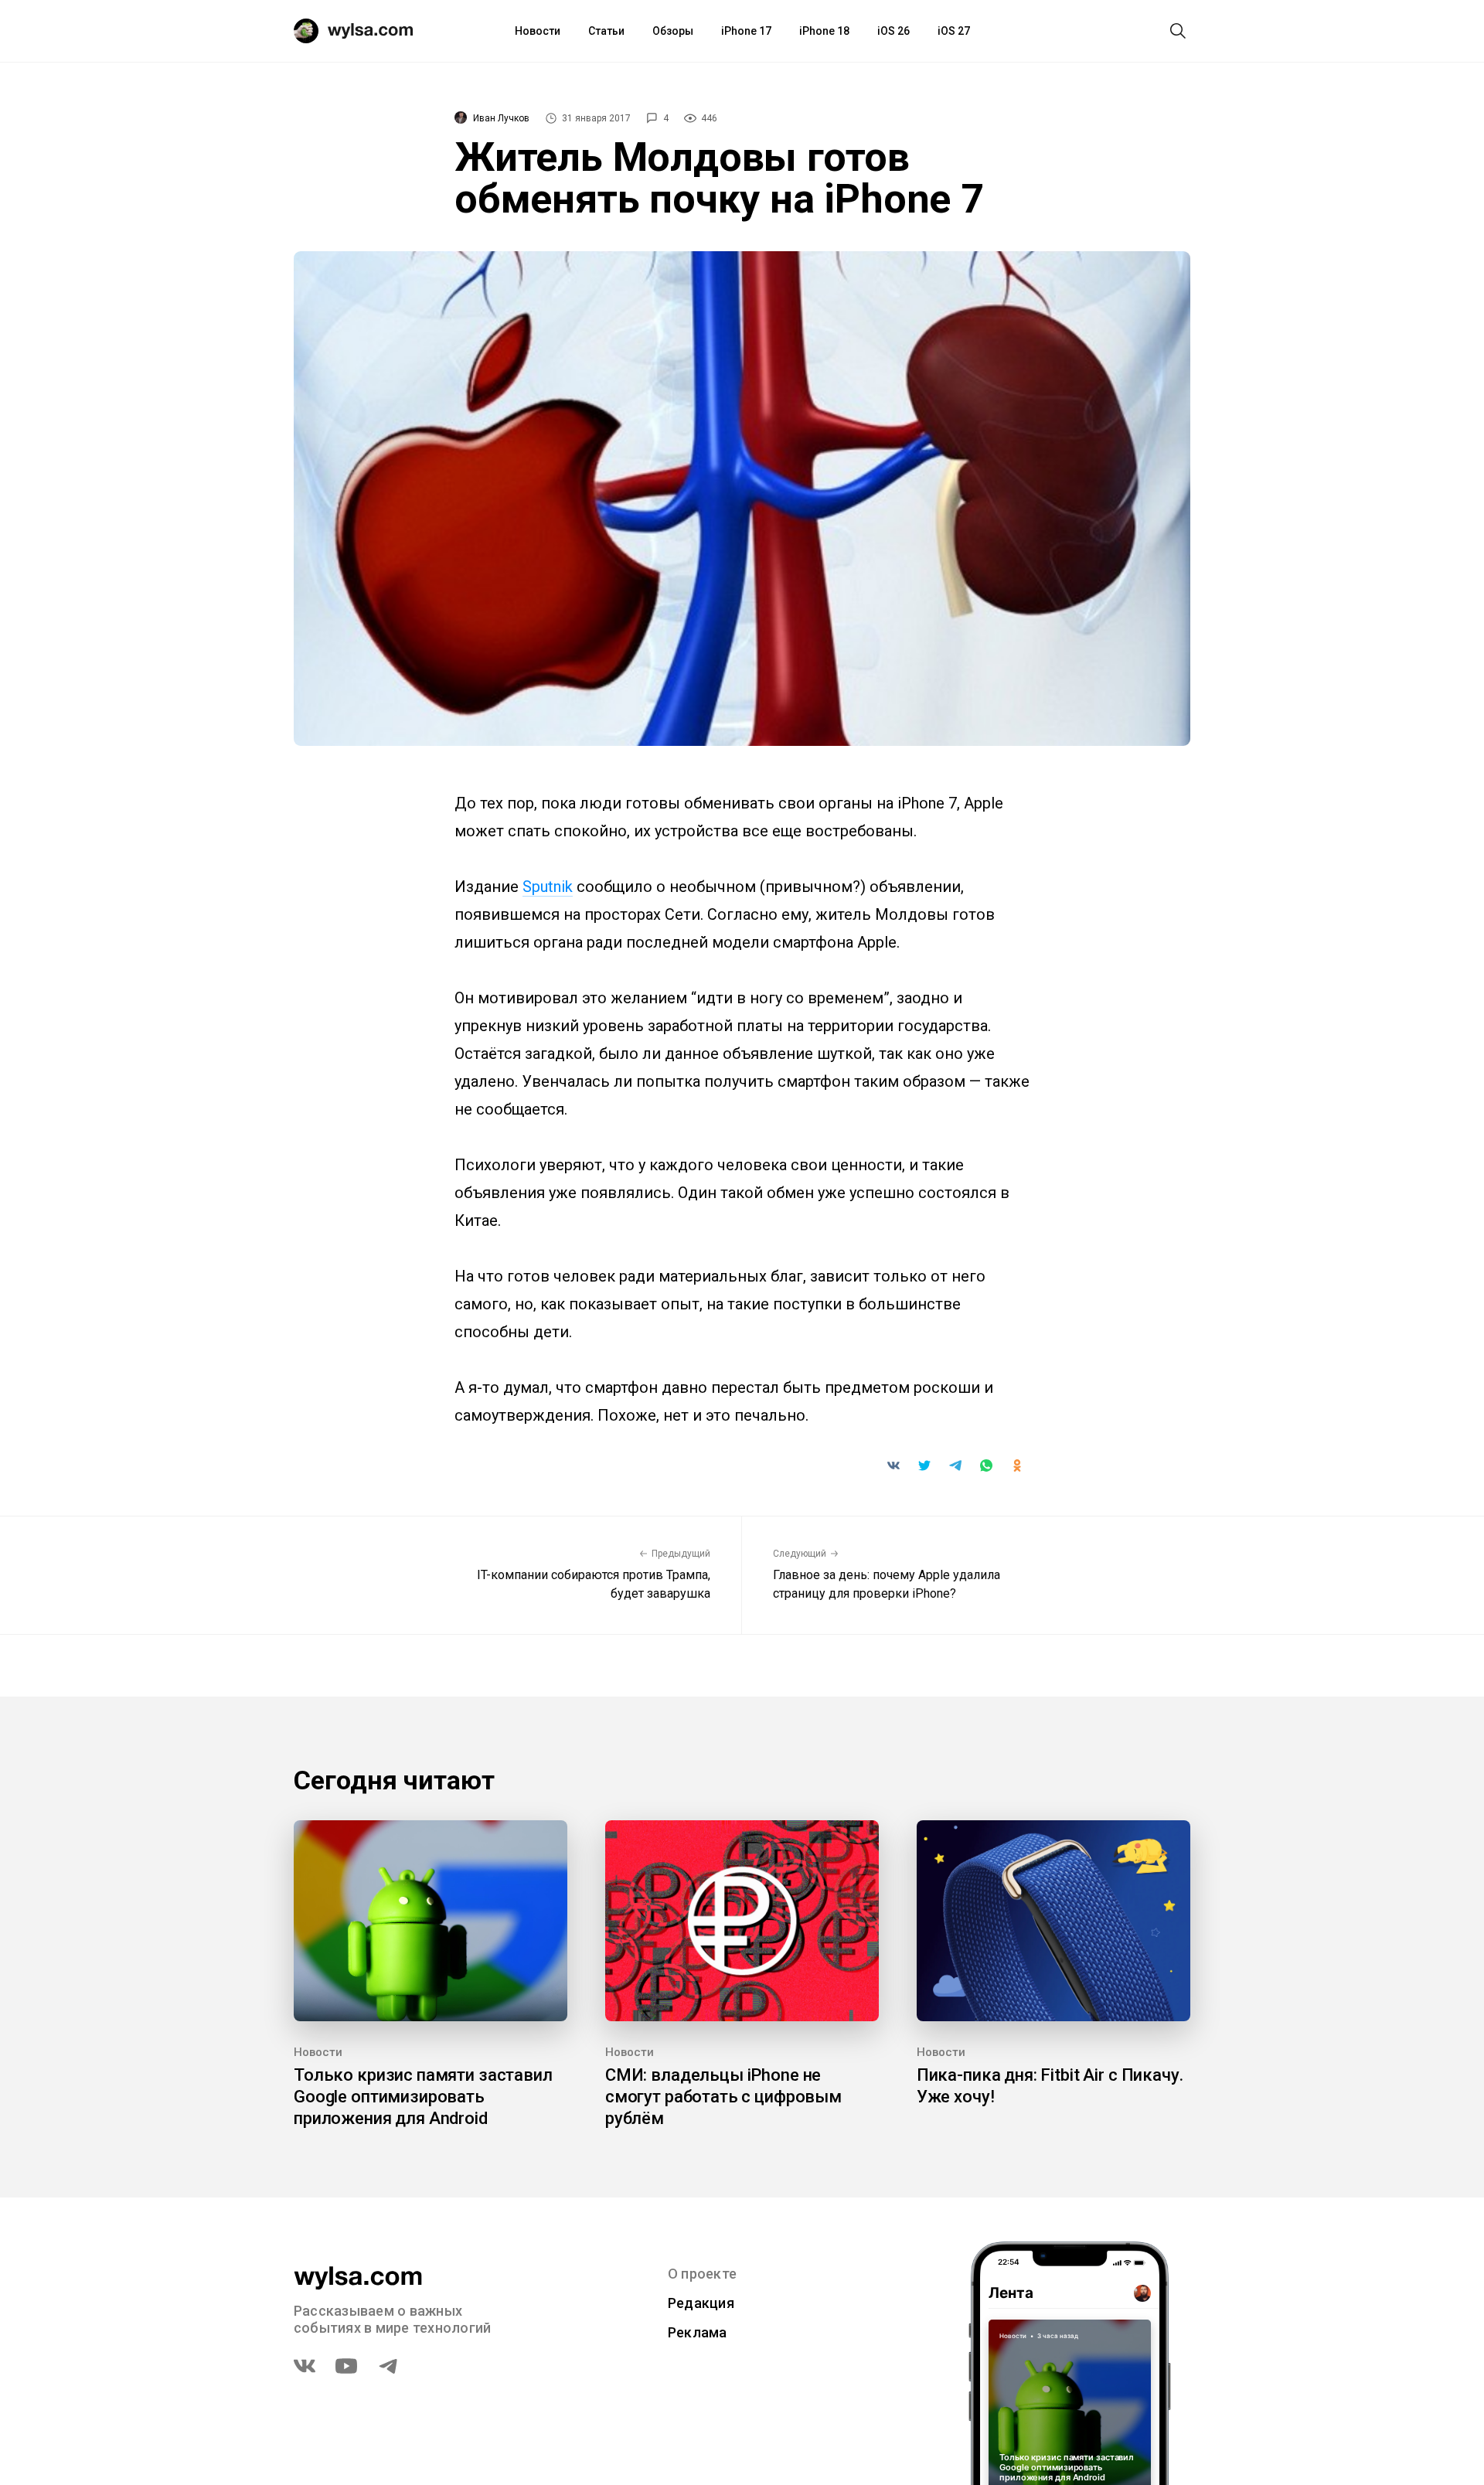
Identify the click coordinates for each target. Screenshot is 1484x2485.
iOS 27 (954, 31)
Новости (538, 31)
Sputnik (548, 887)
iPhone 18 (824, 31)
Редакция (701, 2303)
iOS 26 (893, 31)
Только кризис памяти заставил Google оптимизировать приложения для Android (423, 2097)
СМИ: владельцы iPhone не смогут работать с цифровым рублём (723, 2097)
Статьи (606, 31)
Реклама (698, 2332)
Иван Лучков (501, 118)
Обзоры (673, 31)
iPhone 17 (746, 31)
